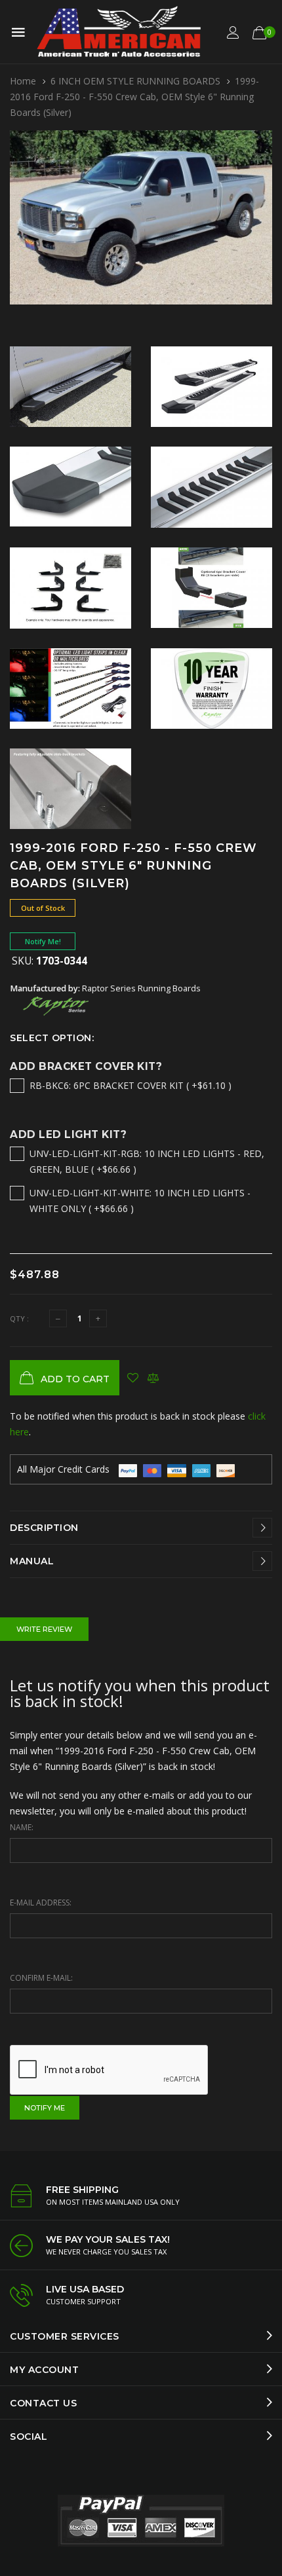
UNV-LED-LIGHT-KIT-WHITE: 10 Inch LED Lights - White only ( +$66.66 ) (140, 1201)
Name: (22, 1827)
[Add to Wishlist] (133, 1378)
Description (44, 1528)
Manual (32, 1561)
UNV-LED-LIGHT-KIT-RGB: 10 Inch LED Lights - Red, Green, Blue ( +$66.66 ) (147, 1161)
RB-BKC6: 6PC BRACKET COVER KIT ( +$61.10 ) (131, 1085)
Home (23, 81)
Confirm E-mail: (41, 1978)
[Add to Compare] (153, 1378)
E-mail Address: (41, 1903)
